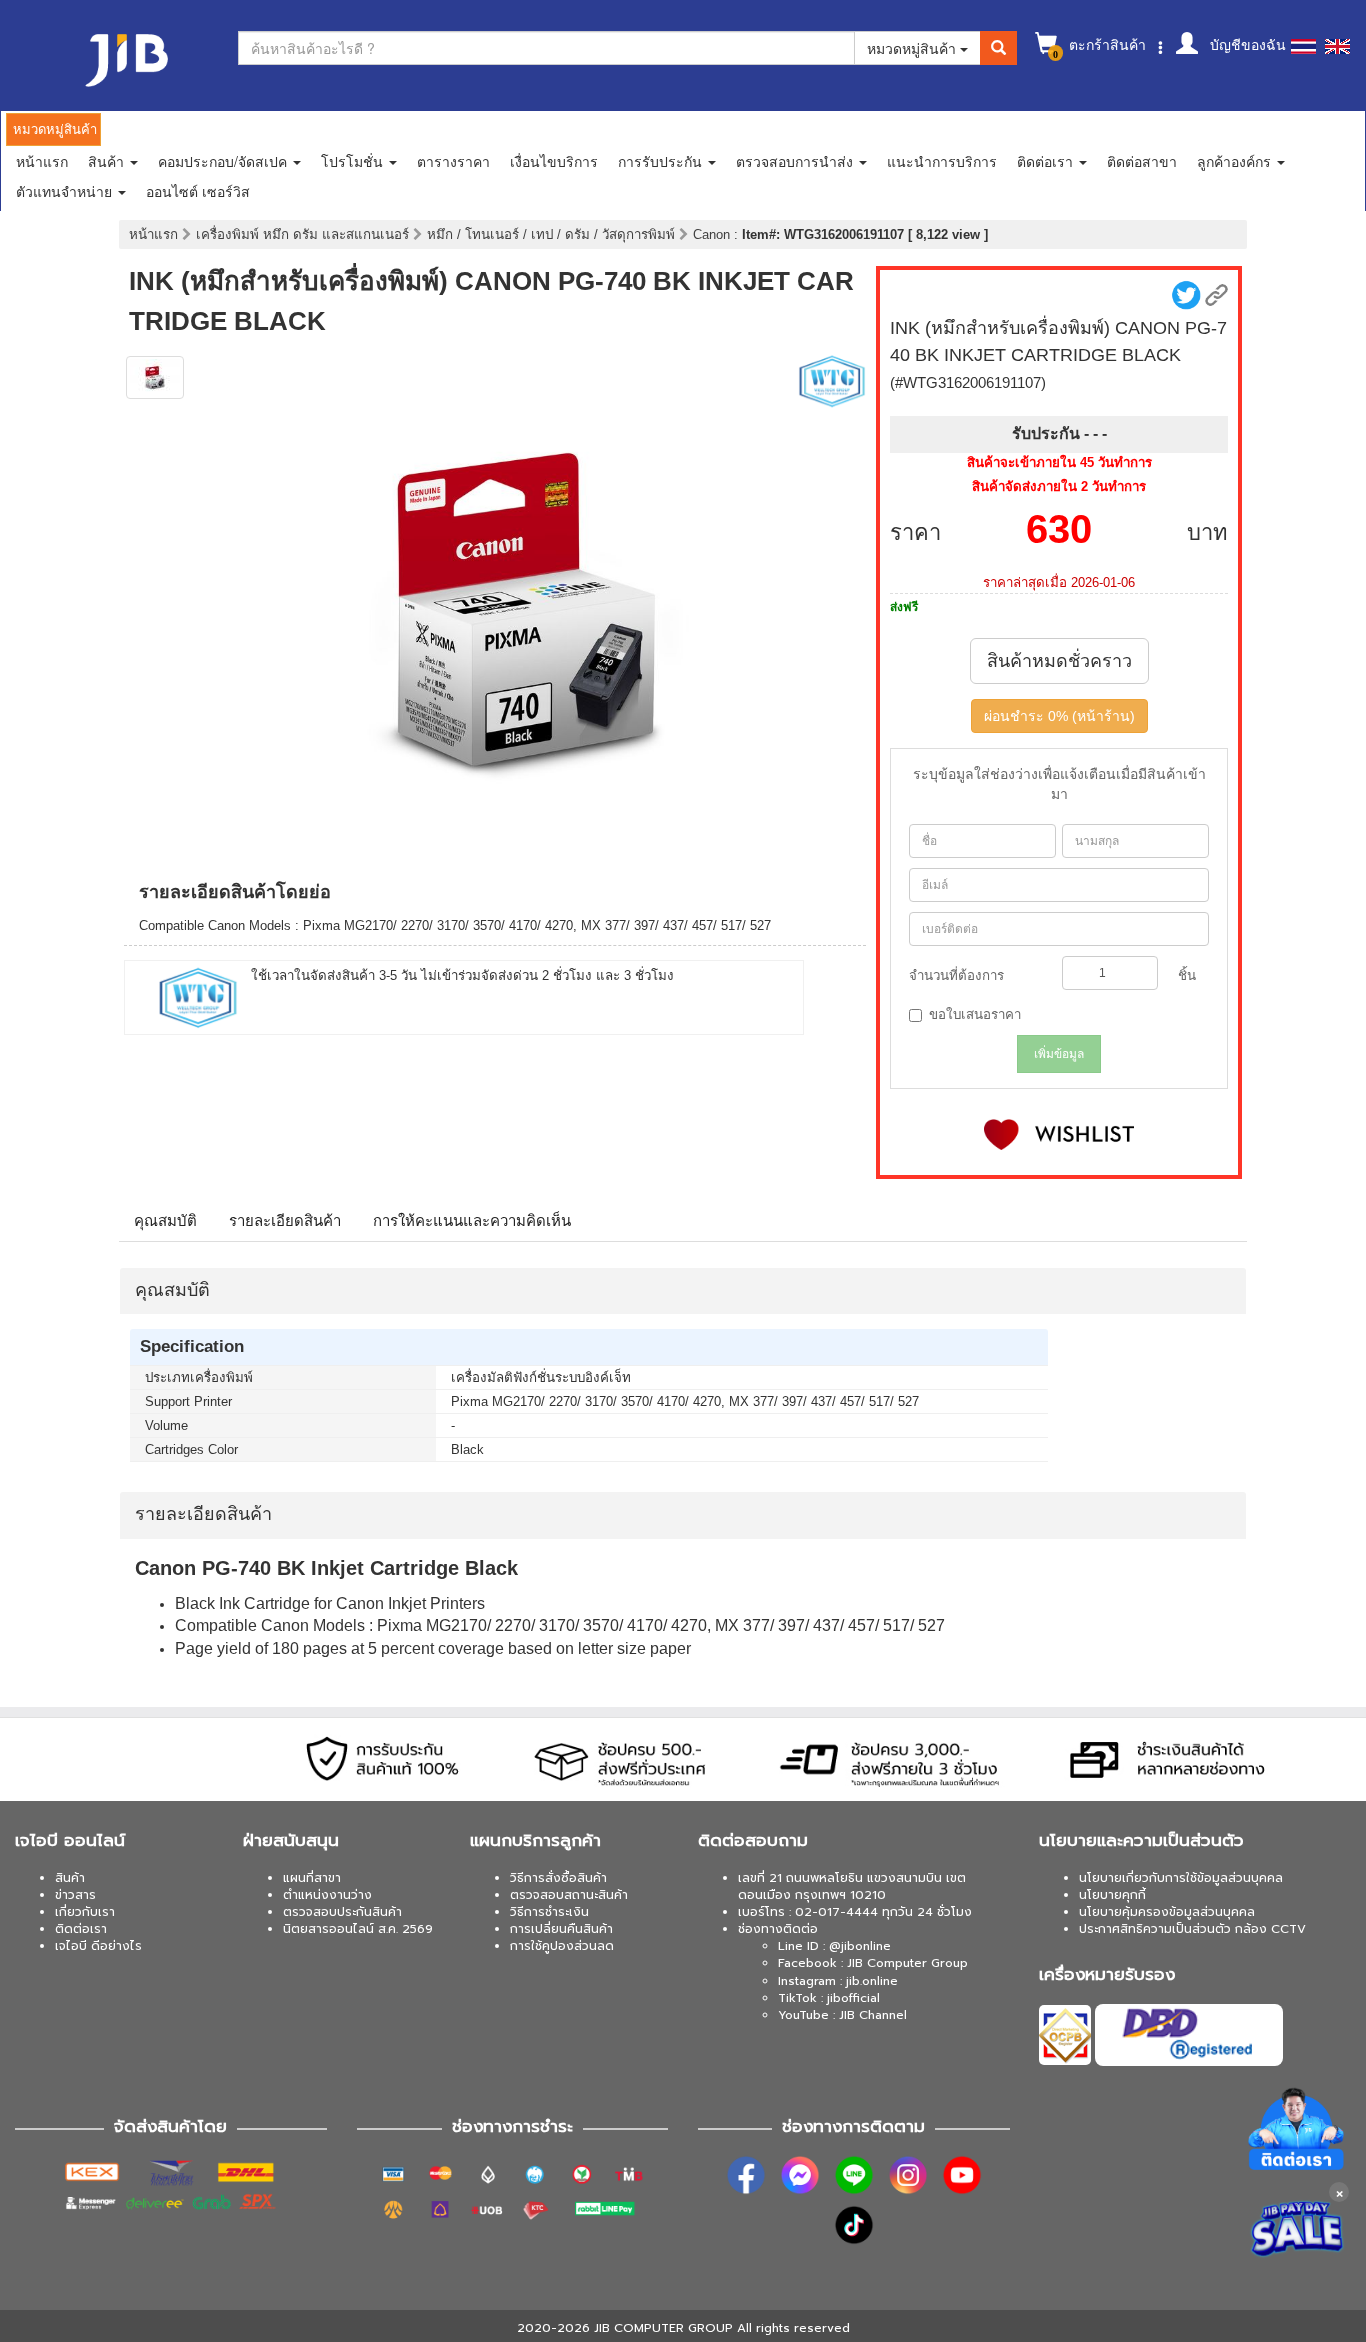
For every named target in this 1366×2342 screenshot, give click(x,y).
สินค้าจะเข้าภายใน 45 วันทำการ (1059, 462)
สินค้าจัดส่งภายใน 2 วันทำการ (1059, 486)
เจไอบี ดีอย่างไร (98, 1946)
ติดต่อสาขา (1142, 161)
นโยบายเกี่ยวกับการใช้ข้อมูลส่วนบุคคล (1181, 1878)
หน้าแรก (42, 161)
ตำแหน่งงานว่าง (327, 1895)
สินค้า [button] (108, 161)
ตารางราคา (453, 161)
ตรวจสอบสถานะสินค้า (569, 1895)
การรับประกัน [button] (662, 161)
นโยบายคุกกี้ (1112, 1895)
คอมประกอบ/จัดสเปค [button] (224, 161)
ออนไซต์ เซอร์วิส (198, 191)
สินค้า (70, 1878)
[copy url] (1216, 295)
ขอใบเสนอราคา (975, 1014)
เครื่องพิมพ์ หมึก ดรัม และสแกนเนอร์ (304, 234)
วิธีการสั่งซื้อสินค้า (558, 1878)
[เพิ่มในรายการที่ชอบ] (1059, 1134)
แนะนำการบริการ (942, 161)
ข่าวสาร (75, 1895)
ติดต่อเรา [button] (1047, 161)
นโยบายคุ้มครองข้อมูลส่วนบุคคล (1167, 1912)
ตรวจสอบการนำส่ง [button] (796, 161)
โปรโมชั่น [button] (354, 161)
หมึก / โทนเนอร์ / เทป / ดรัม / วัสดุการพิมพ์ (553, 234)
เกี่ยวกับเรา (85, 1912)
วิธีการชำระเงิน (549, 1912)
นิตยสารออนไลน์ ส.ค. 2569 (358, 1929)
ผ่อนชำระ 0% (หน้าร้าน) (1059, 716)
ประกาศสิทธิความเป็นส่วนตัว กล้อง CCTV (1192, 1929)
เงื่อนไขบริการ (554, 161)
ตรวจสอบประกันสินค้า (342, 1912)
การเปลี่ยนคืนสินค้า (561, 1929)
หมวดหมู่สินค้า (913, 48)
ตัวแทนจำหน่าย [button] (66, 191)
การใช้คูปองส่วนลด (562, 1946)
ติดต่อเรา (81, 1929)
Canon (713, 234)
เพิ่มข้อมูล (1059, 1054)
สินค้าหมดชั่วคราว (1059, 661)
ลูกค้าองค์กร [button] (1236, 161)
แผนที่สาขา (312, 1878)
